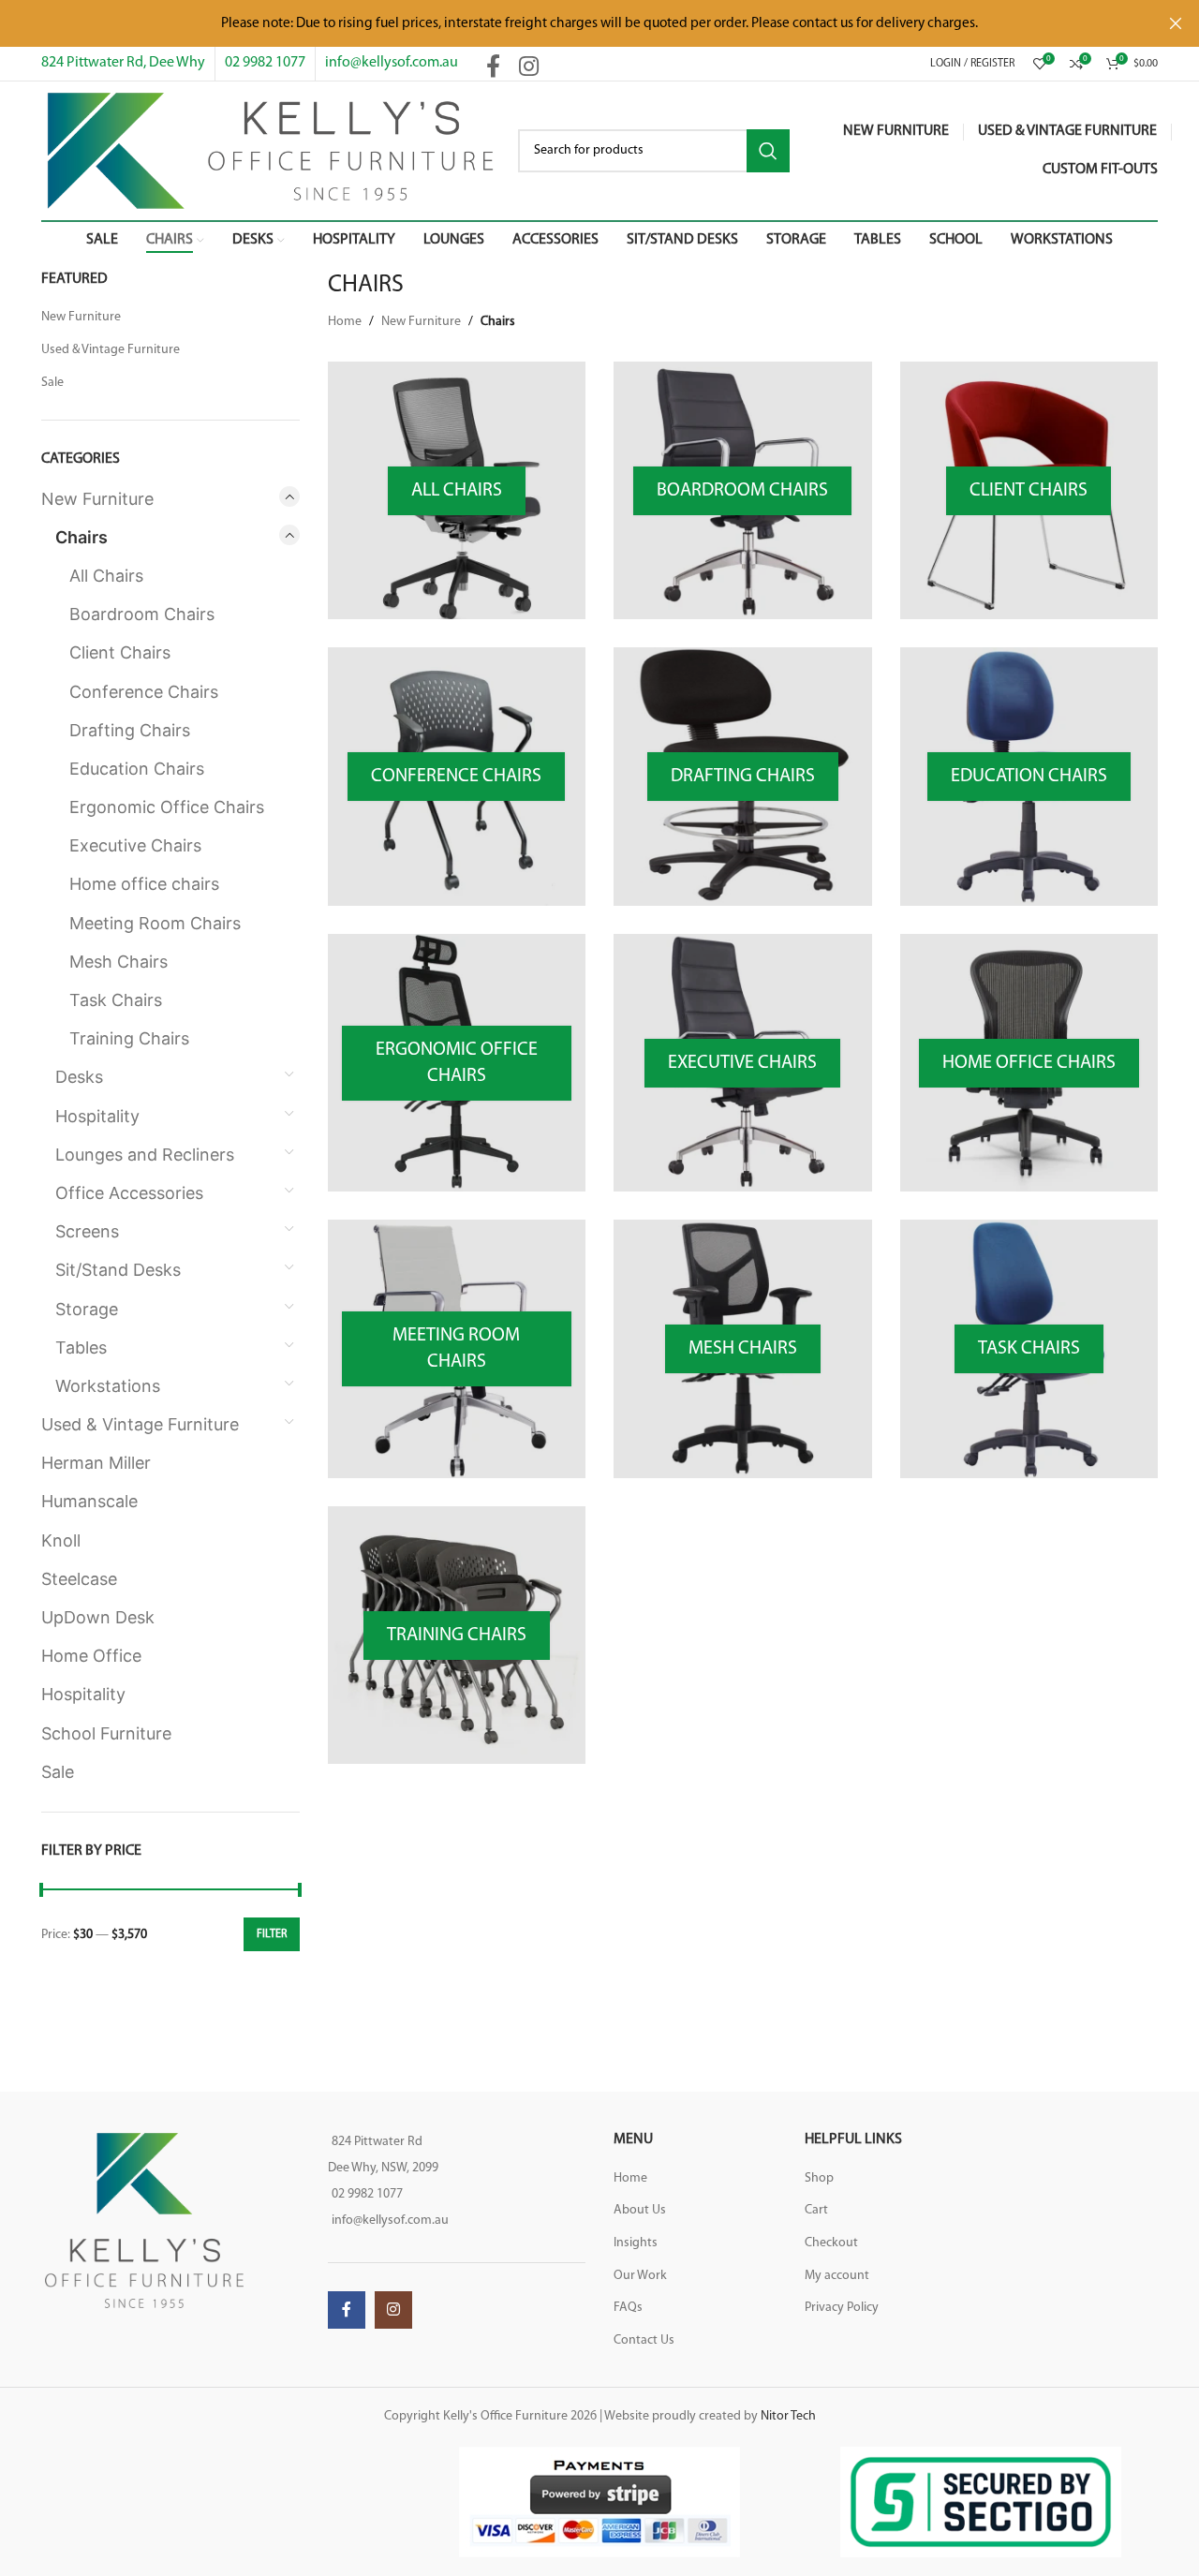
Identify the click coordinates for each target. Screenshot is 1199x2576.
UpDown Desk (98, 1617)
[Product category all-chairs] (457, 491)
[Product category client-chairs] (1029, 491)
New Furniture (81, 317)
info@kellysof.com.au (392, 63)
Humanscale (89, 1501)
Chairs (81, 537)
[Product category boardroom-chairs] (743, 491)
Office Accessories (129, 1193)
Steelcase (79, 1579)
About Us (640, 2210)
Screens (87, 1231)
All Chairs (106, 576)
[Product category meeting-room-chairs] (457, 1349)
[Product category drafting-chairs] (743, 777)
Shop (819, 2178)
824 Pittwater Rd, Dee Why (123, 63)
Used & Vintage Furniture (111, 350)
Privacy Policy (842, 2308)
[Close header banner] (1176, 23)
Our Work (640, 2276)
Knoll (61, 1540)
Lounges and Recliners (145, 1155)
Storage (87, 1309)
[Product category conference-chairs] (457, 777)
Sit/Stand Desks (118, 1270)
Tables (81, 1347)
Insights (636, 2243)
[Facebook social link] (493, 68)
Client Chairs (120, 652)
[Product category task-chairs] (1029, 1349)
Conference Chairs (144, 692)
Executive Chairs (135, 845)
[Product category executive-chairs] (743, 1063)
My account (837, 2276)
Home (345, 322)
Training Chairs (129, 1038)
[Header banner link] (571, 23)
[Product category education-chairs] (1029, 777)
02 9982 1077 (265, 63)
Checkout (831, 2243)
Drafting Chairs (130, 730)
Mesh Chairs (118, 962)
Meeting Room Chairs (155, 923)
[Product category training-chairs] (457, 1636)
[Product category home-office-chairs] (1029, 1063)
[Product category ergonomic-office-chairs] (457, 1063)
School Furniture (106, 1733)
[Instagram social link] (529, 68)
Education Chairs (137, 769)
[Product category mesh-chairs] (743, 1349)
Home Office (91, 1656)
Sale (52, 383)
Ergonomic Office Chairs (167, 807)
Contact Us (644, 2340)
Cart (816, 2210)
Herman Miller (96, 1463)
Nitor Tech (788, 2416)
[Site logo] (270, 150)
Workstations (108, 1386)
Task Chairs (116, 1000)
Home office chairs (144, 884)
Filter (272, 1934)
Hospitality (97, 1116)
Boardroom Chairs (142, 614)
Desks (79, 1077)
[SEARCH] (768, 151)
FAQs (628, 2308)
